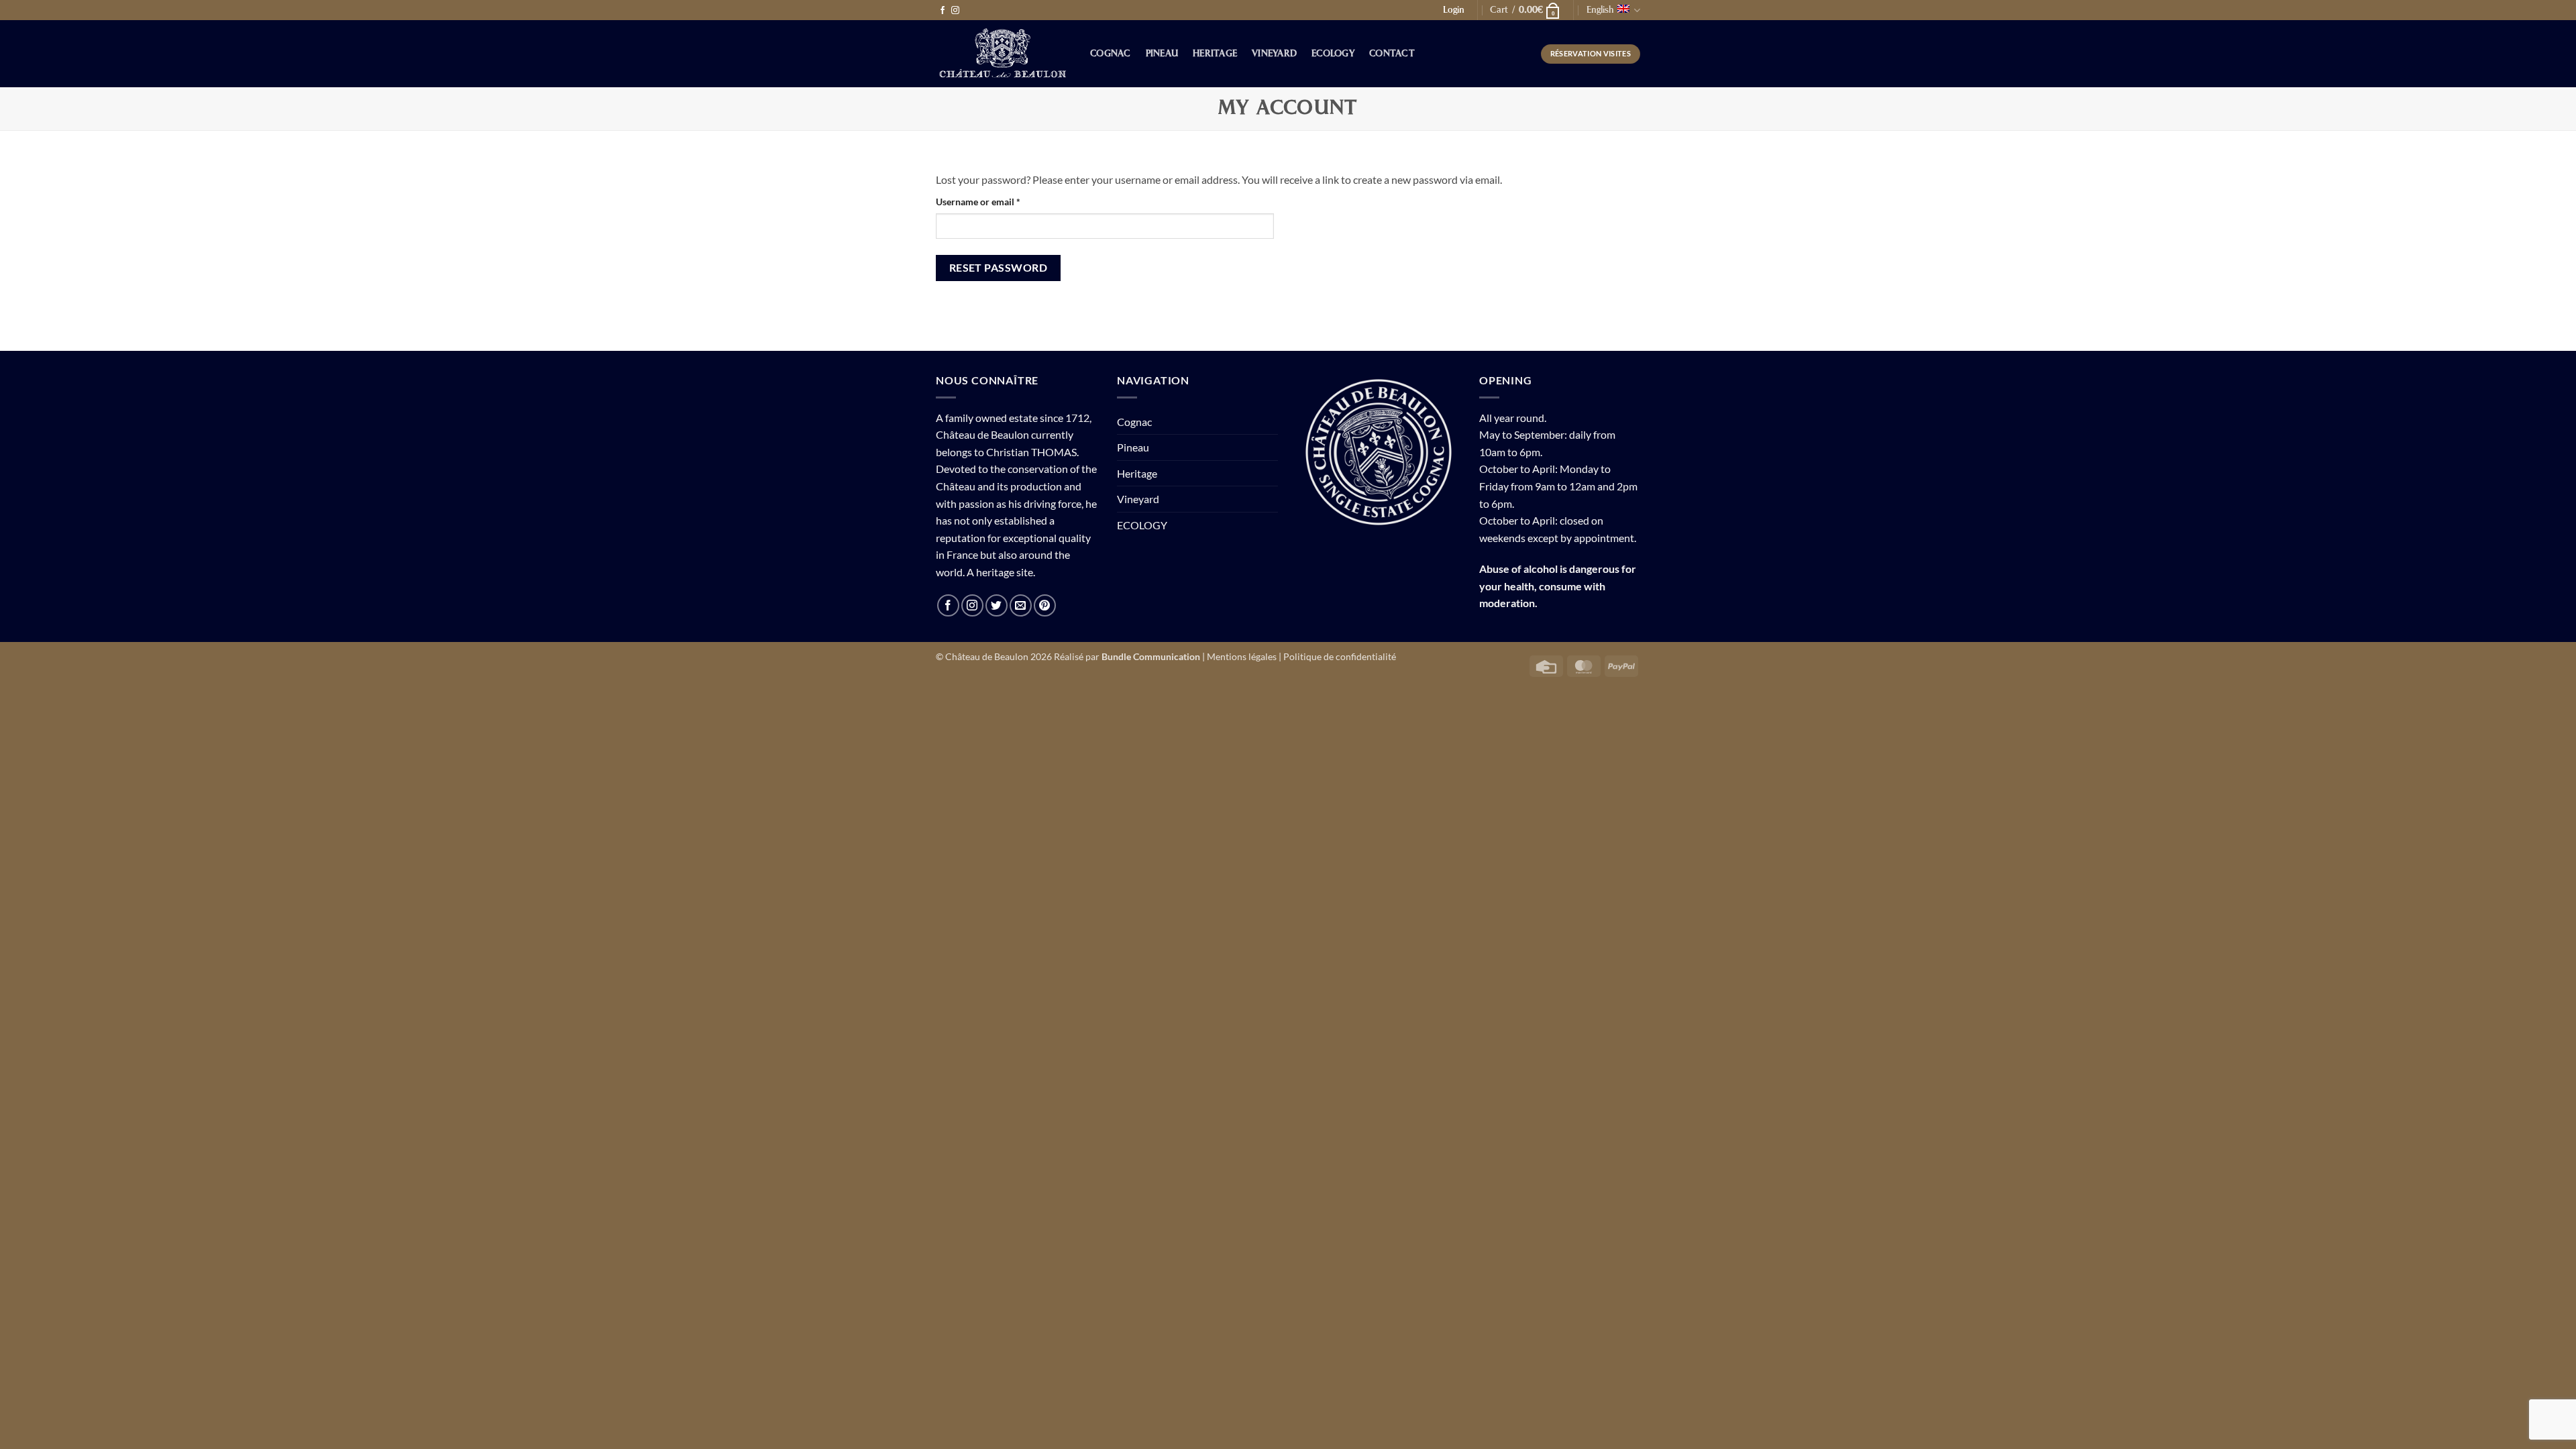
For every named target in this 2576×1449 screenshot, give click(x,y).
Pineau (1162, 54)
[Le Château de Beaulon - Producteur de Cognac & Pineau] (1003, 54)
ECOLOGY (1333, 54)
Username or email (997, 201)
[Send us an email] (1021, 605)
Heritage (1215, 54)
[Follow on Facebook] (943, 11)
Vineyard (1274, 54)
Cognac (1111, 54)
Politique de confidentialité (1340, 656)
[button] (1525, 10)
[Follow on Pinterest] (1045, 605)
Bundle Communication (1151, 656)
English (1600, 10)
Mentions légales (1242, 656)
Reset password (999, 268)
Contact (1392, 54)
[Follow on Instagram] (955, 11)
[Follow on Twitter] (997, 605)
